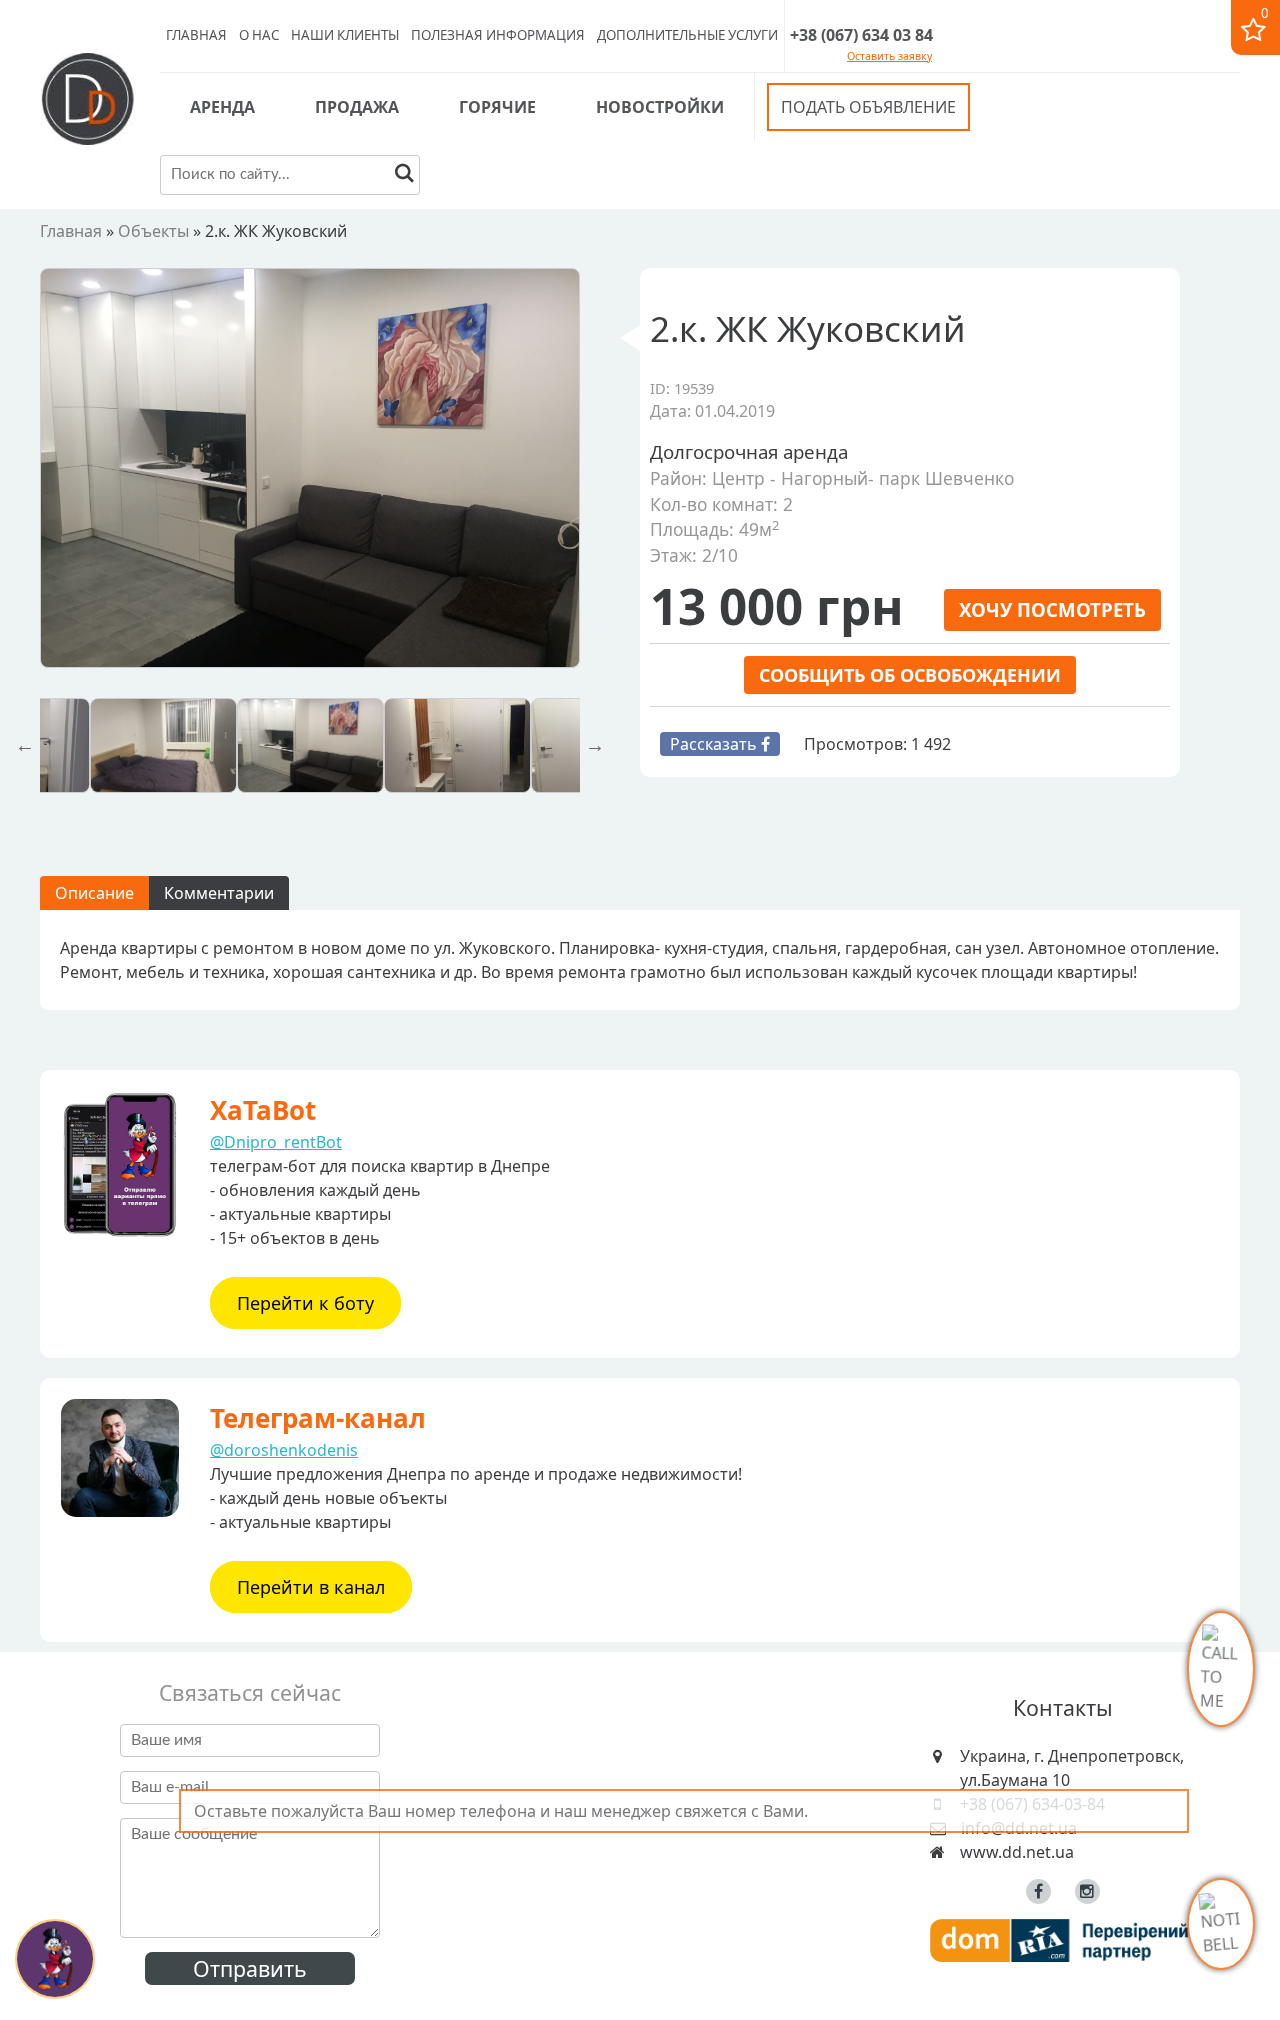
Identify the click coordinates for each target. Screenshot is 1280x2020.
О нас (259, 35)
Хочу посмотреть (1052, 609)
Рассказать (715, 744)
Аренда (222, 107)
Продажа (357, 107)
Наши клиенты (345, 35)
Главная (196, 35)
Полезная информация (498, 35)
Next (595, 745)
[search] (404, 175)
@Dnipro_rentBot (276, 1142)
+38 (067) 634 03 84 (861, 35)
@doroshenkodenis (284, 1450)
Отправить (250, 1968)
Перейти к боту (305, 1303)
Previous (25, 745)
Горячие (497, 107)
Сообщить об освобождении (910, 675)
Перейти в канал (311, 1587)
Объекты (153, 231)
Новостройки (660, 107)
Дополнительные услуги (687, 35)
